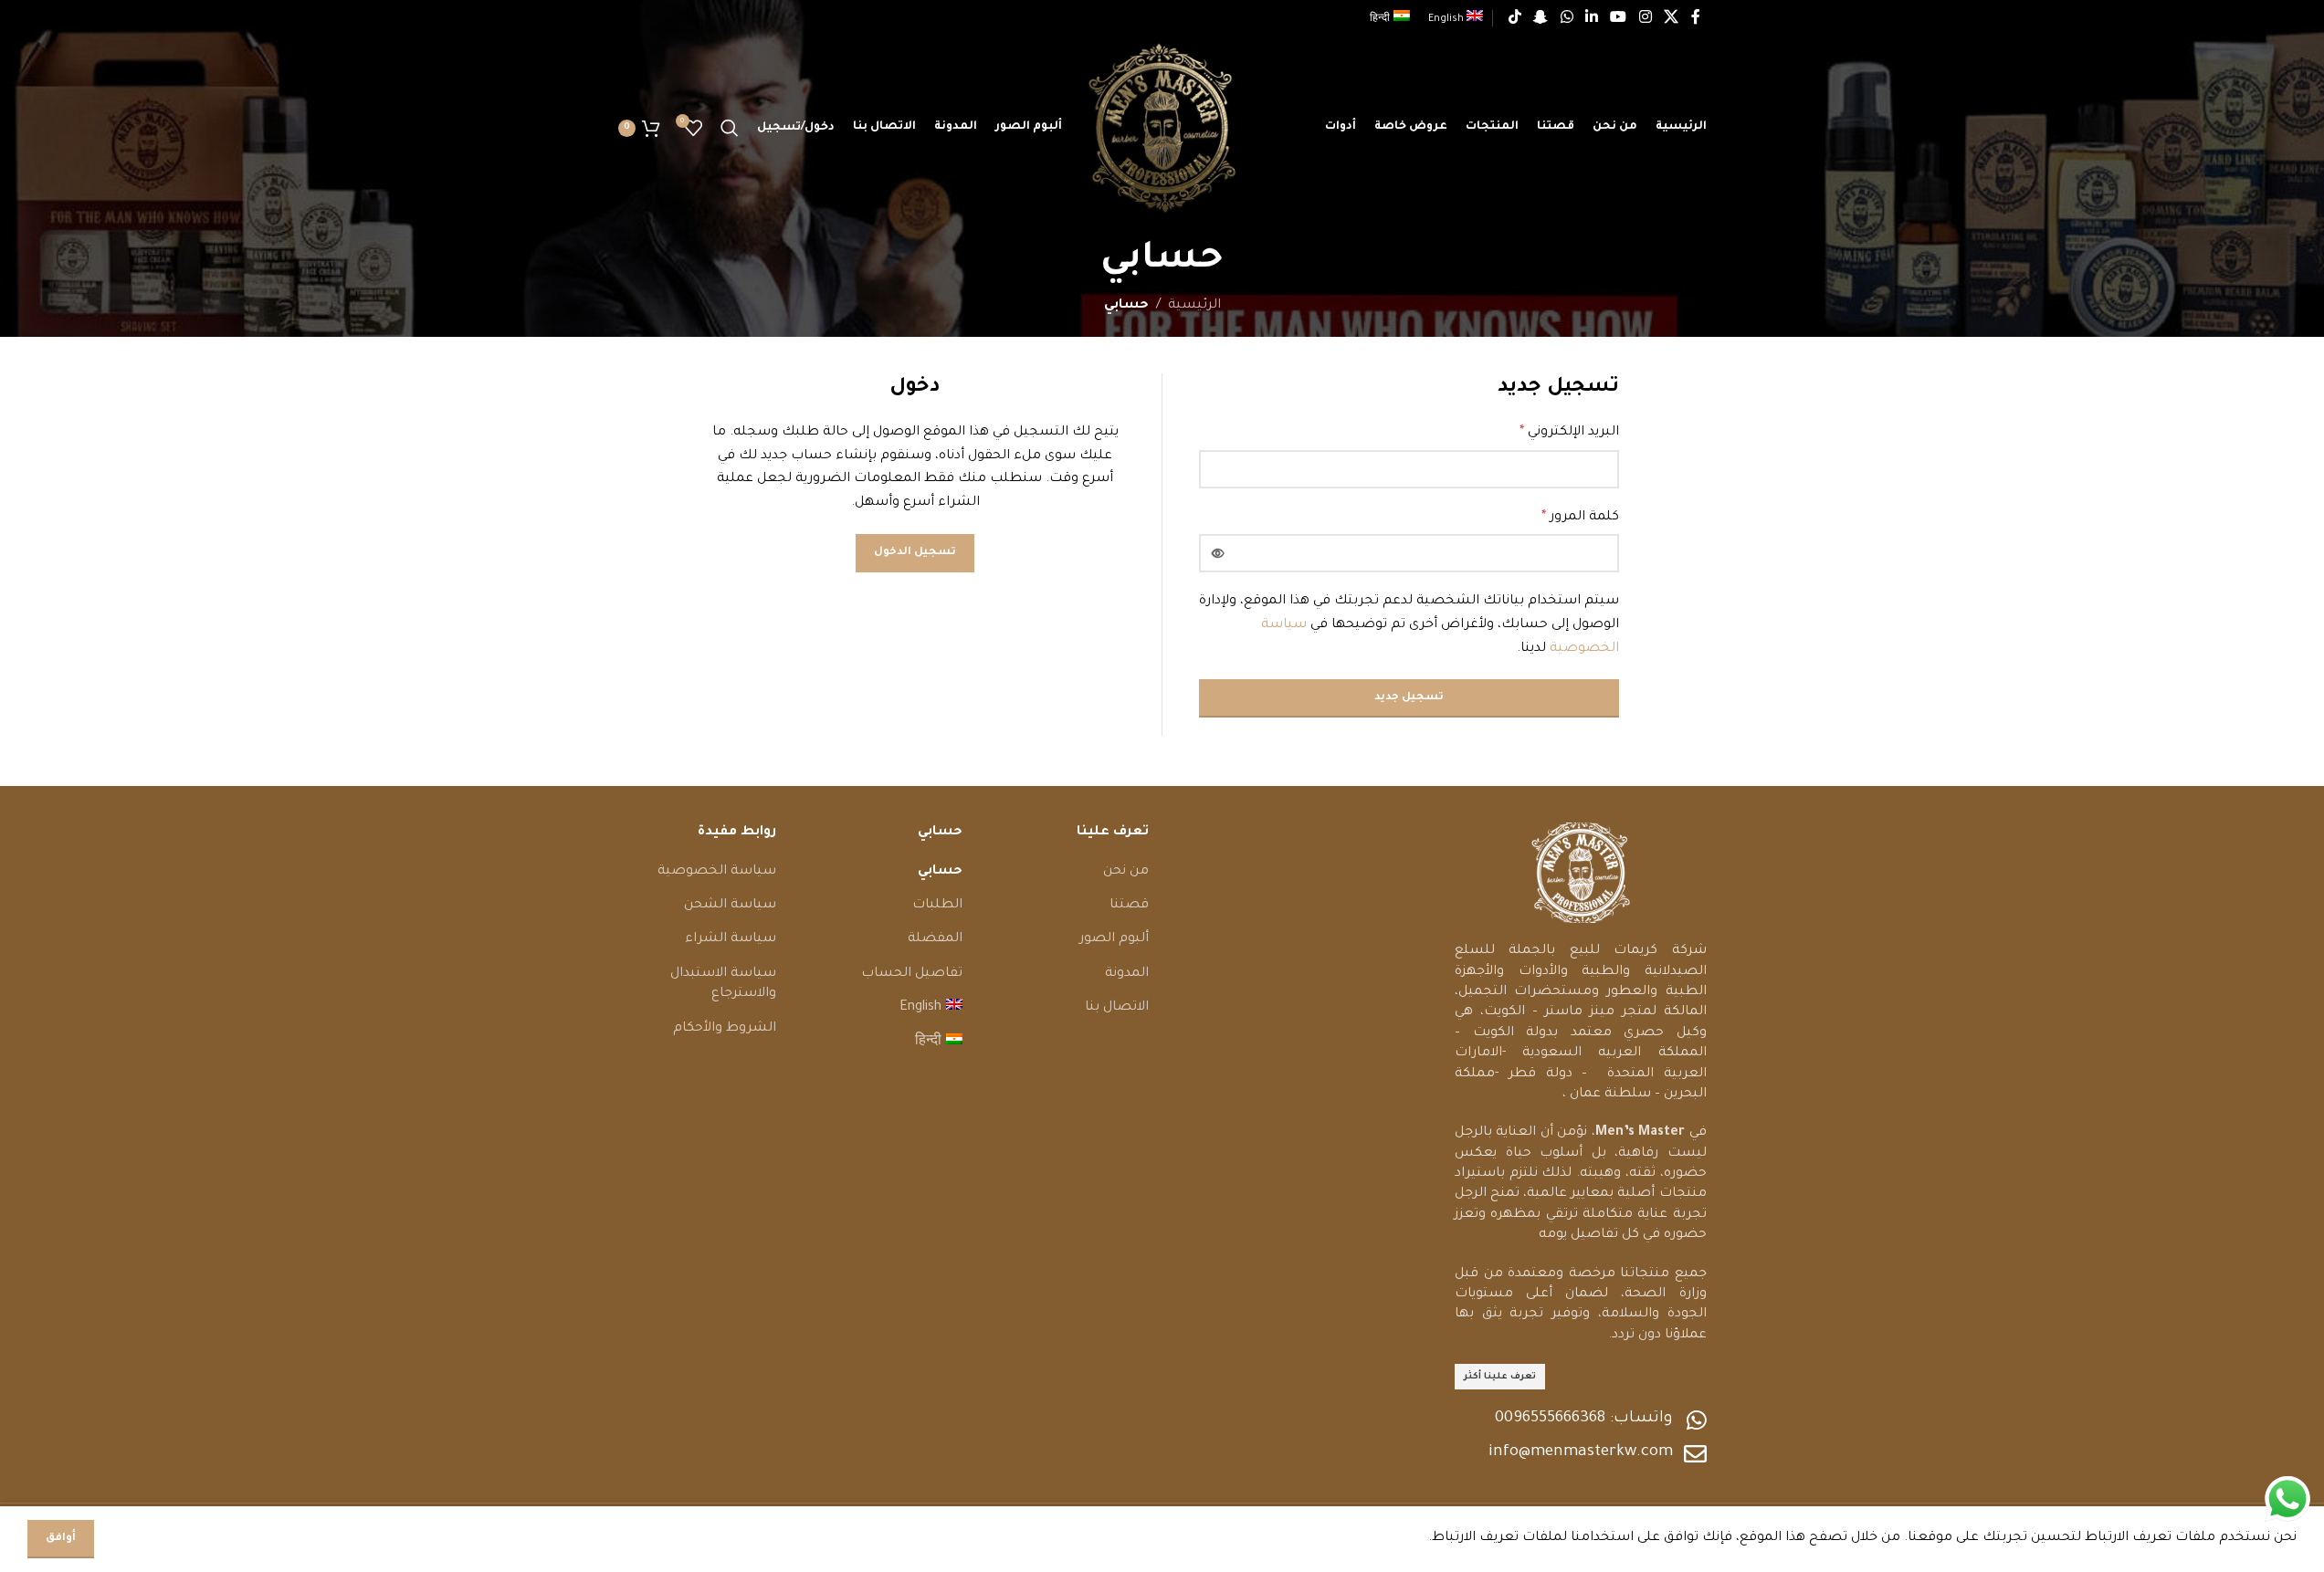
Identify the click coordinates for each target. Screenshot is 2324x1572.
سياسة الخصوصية (717, 872)
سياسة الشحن (730, 906)
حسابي (940, 872)
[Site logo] (1162, 130)
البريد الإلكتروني (1569, 433)
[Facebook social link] (1696, 18)
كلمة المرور (1580, 518)
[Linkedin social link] (1591, 18)
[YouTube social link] (1619, 18)
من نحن (1126, 872)
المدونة (1127, 974)
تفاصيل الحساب (912, 974)
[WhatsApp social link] (1567, 18)
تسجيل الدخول (915, 553)
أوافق (61, 1539)
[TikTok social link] (1514, 18)
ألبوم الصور (1114, 939)
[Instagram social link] (1645, 18)
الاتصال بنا (1117, 1008)
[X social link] (1671, 18)
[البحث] (730, 128)
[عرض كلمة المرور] (1218, 553)
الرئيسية (1194, 306)
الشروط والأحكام (725, 1029)
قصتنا (1129, 906)
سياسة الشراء (731, 939)
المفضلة (935, 939)
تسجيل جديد (1409, 698)
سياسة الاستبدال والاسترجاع (723, 984)
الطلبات (937, 906)
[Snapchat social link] (1541, 18)
